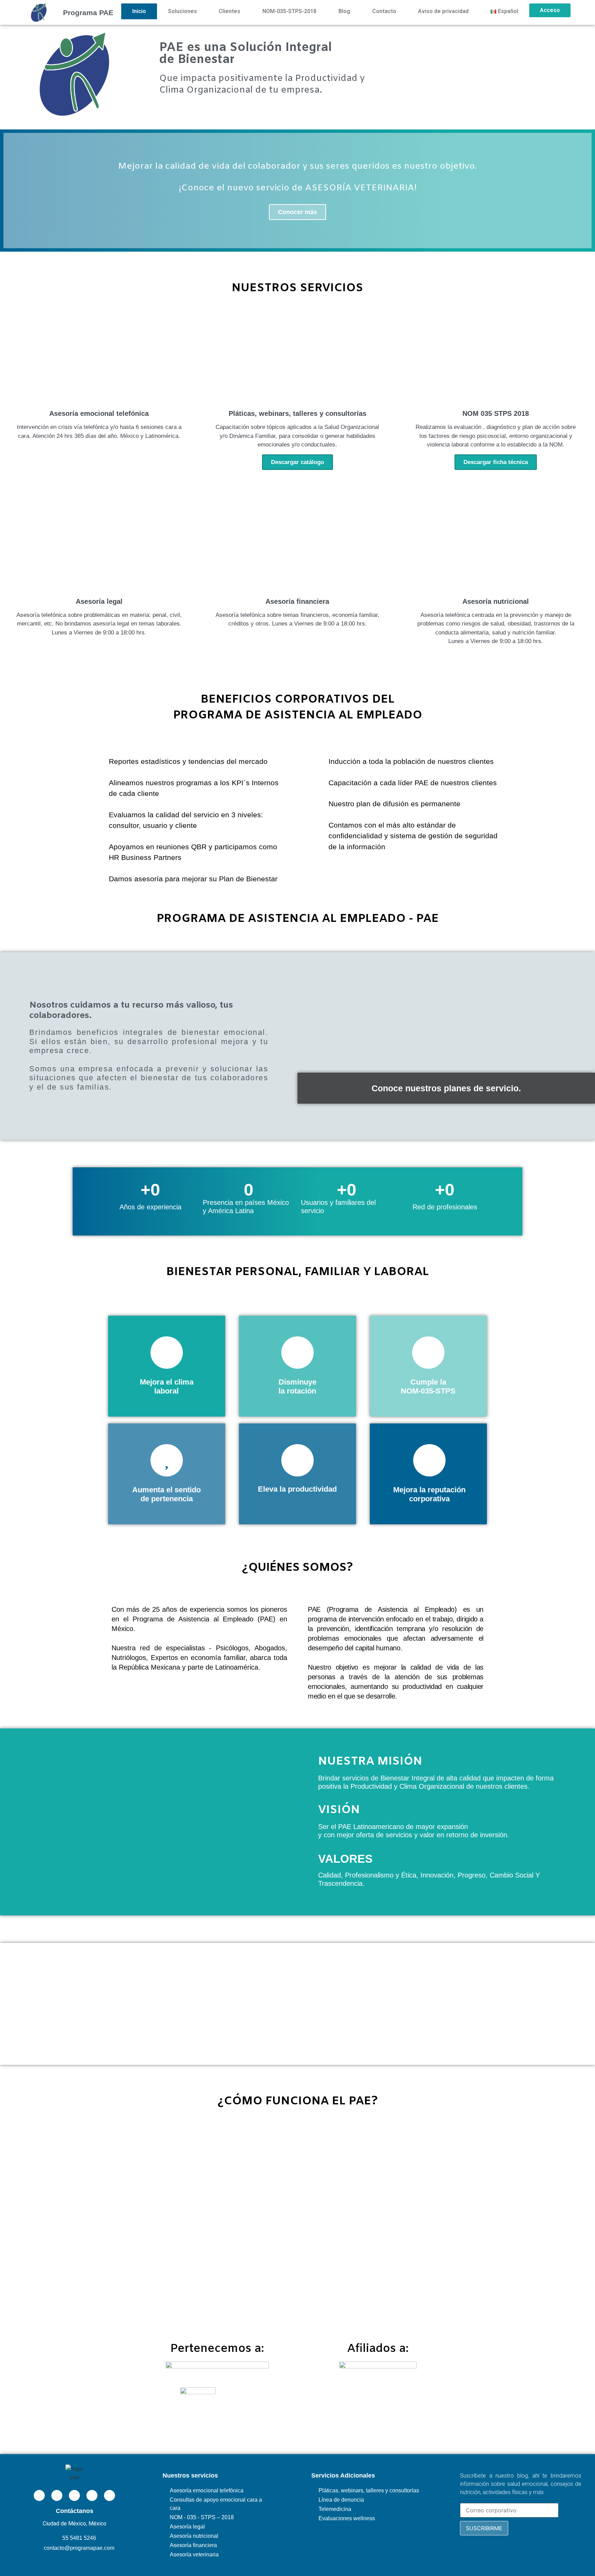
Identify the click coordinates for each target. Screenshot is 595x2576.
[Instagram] (74, 2495)
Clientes (229, 11)
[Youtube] (92, 2495)
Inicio (139, 11)
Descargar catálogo (297, 462)
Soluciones (182, 11)
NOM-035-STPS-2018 (289, 11)
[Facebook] (57, 2495)
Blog (344, 11)
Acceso (550, 10)
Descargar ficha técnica (496, 462)
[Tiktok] (109, 2495)
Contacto (384, 11)
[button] (10, 191)
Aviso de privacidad (443, 11)
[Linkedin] (39, 2495)
